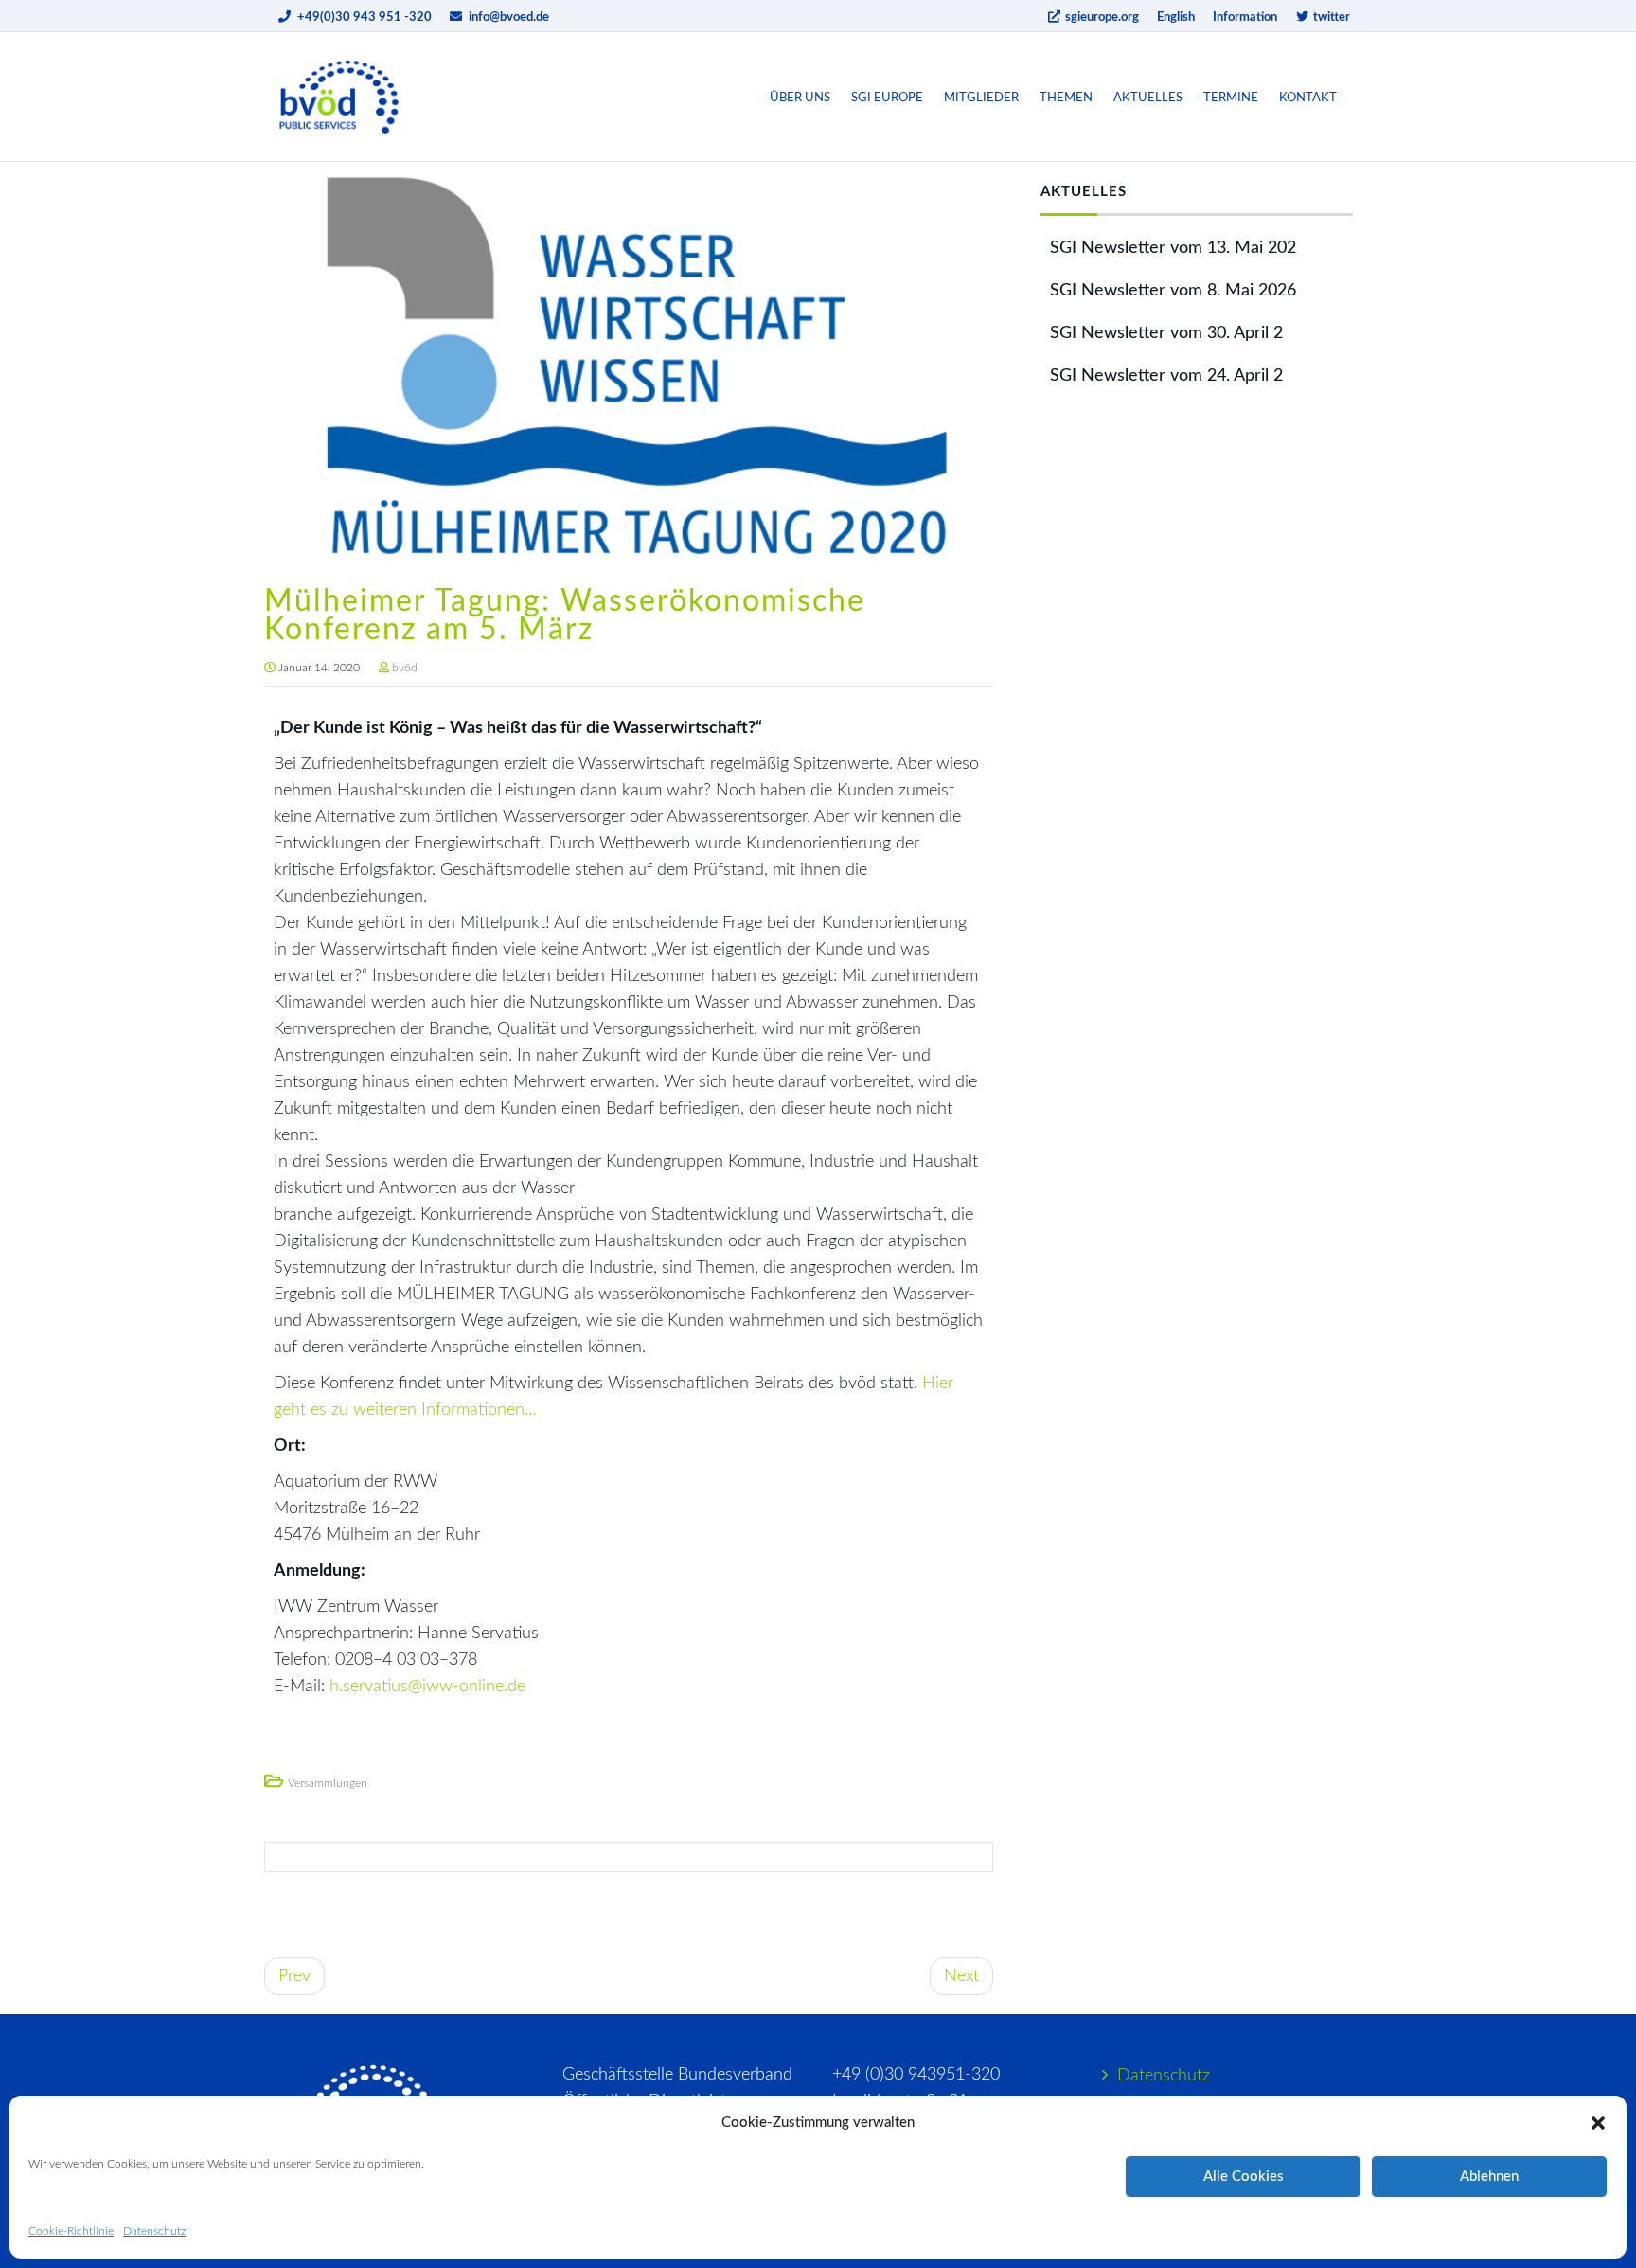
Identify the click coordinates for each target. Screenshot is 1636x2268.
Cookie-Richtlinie (71, 2231)
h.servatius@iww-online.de (427, 1687)
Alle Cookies (1244, 2177)
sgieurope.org (1101, 18)
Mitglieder (981, 98)
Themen (1066, 98)
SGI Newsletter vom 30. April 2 (1166, 333)
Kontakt (1308, 98)
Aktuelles (1148, 98)
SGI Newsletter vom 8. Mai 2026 (1173, 291)
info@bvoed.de (509, 18)
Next (961, 1976)
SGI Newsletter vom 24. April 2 (1166, 376)
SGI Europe (887, 98)
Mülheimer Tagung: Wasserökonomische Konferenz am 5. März (565, 616)
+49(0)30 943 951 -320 (365, 18)
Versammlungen (328, 1783)
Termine (1231, 98)
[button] (1598, 2123)
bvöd (405, 668)
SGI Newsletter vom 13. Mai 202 (1173, 248)
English (1176, 18)
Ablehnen (1489, 2177)
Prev (294, 1976)
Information (1245, 18)
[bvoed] (340, 97)
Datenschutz (154, 2231)
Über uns (800, 98)
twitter (1330, 18)
